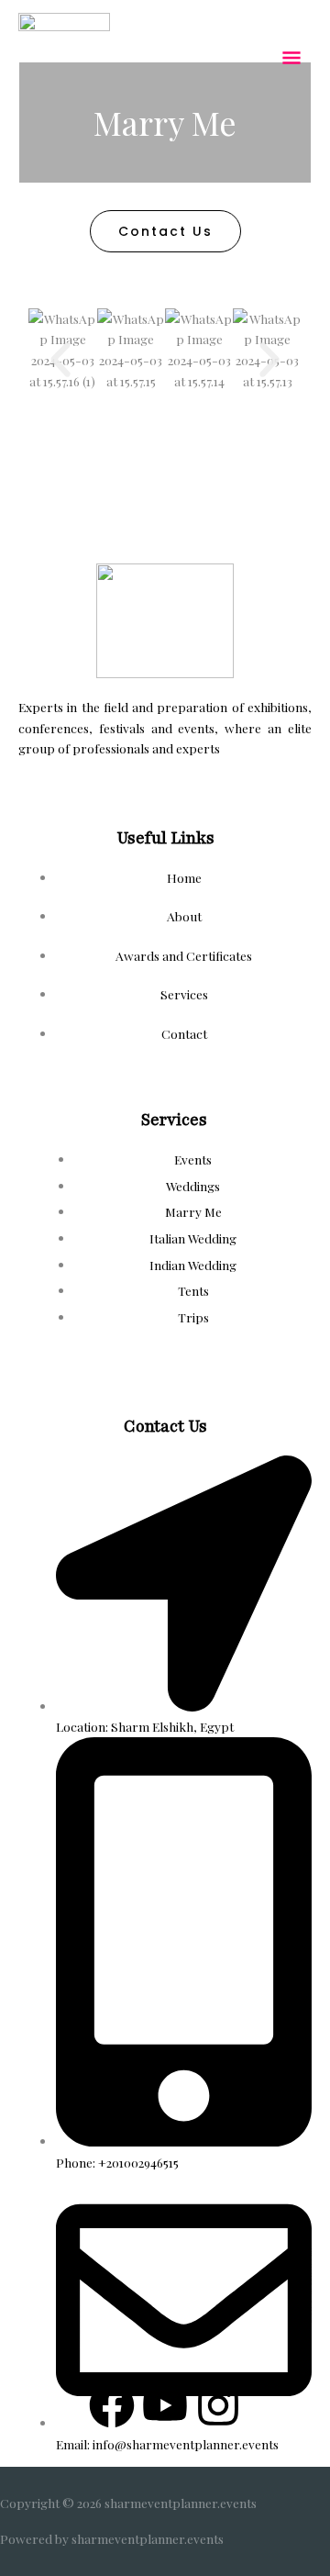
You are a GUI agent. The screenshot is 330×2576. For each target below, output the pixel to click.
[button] (60, 360)
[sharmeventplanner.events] (64, 59)
